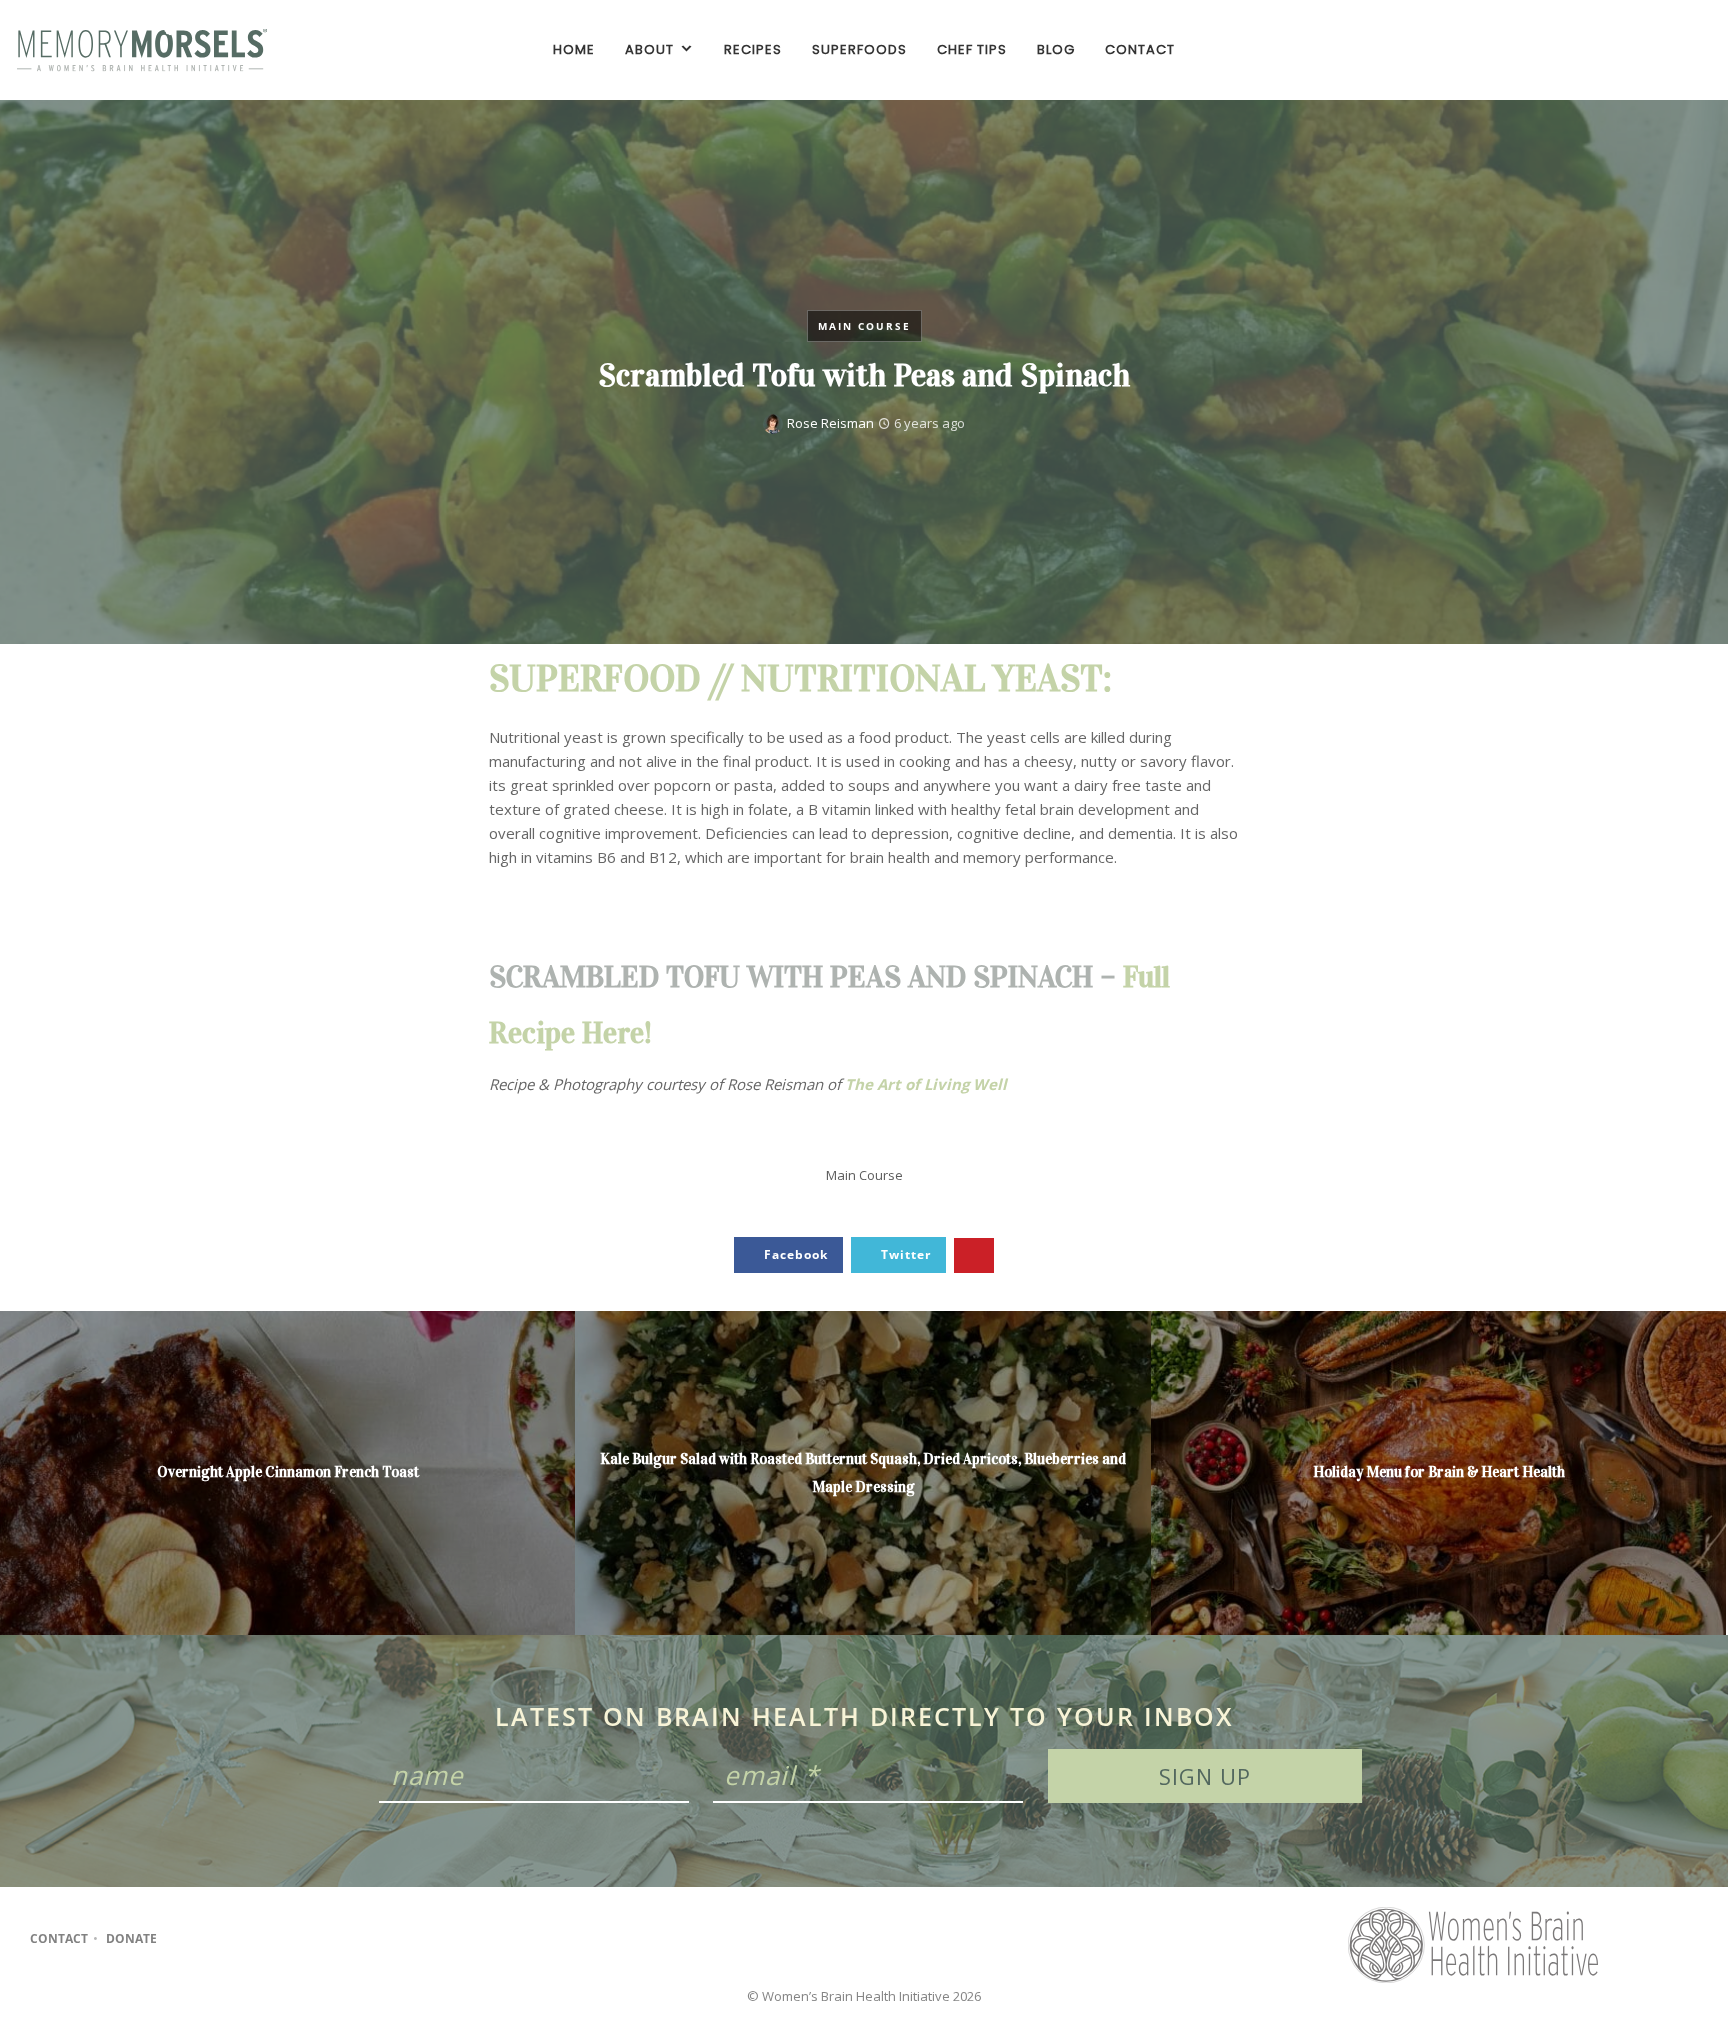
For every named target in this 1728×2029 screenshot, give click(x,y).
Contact (59, 1938)
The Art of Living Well (926, 1084)
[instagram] (1660, 50)
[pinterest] (1694, 50)
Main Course (864, 326)
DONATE (131, 1938)
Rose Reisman (830, 423)
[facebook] (1626, 50)
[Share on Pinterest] (974, 1255)
